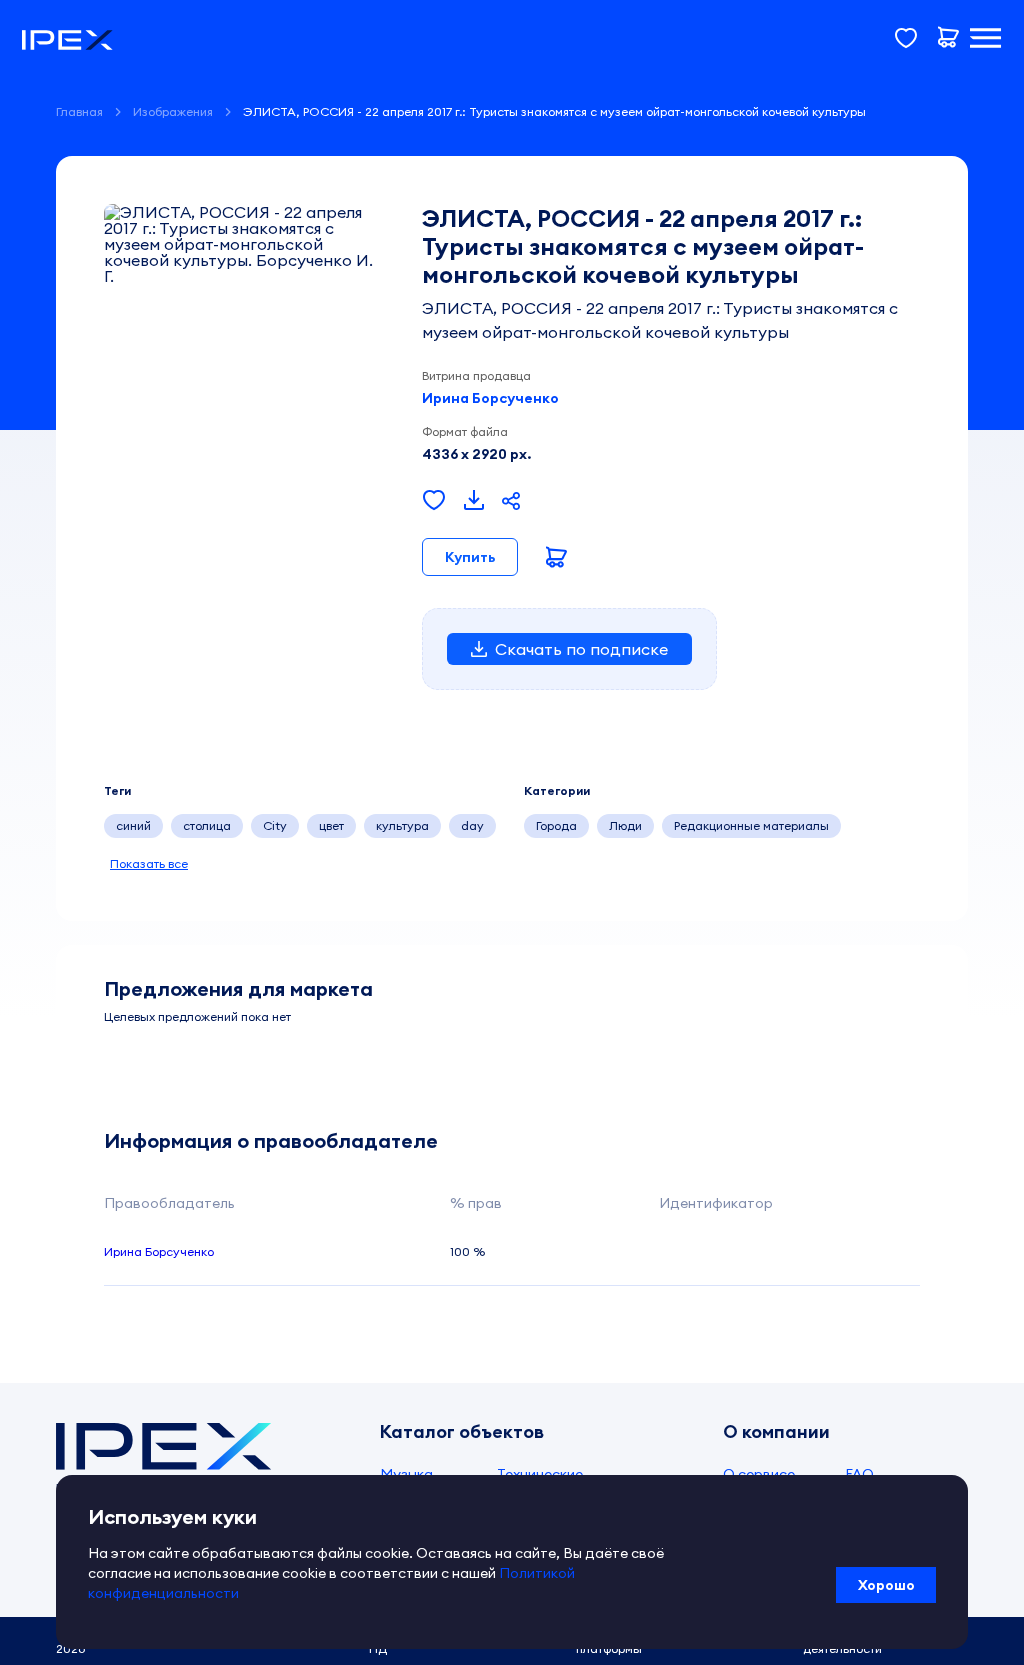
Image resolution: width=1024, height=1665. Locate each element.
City (275, 825)
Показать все (149, 863)
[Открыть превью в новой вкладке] (474, 501)
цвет (331, 825)
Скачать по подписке (581, 649)
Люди (625, 825)
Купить (470, 557)
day (472, 825)
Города (556, 825)
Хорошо (886, 1585)
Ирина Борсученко (490, 398)
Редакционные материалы (751, 825)
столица (207, 825)
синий (133, 825)
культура (402, 825)
